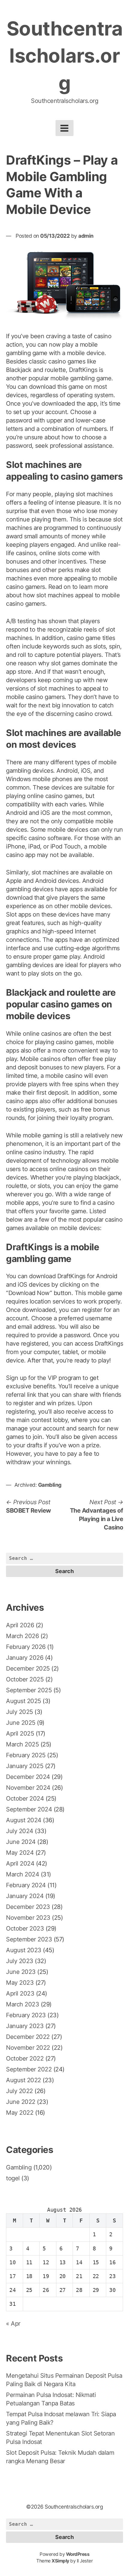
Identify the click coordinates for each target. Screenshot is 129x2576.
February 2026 (26, 1647)
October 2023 (25, 1928)
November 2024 (28, 1788)
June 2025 (21, 1723)
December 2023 (28, 1907)
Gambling (50, 1485)
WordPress (78, 2554)
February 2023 (26, 2015)
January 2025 (25, 1766)
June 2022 (21, 2102)
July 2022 (19, 2091)
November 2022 (28, 2048)
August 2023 (24, 1950)
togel (13, 2178)
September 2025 (29, 1690)
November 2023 (28, 1918)
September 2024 (29, 1809)
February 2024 (26, 1885)
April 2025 (20, 1733)
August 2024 (24, 1820)
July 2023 (20, 1961)
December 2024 (28, 1777)
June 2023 (21, 1972)
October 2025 (25, 1679)
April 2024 (20, 1863)
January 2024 (25, 1896)
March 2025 (22, 1744)
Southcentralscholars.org (65, 56)
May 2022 (20, 2113)
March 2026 (22, 1636)
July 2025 (19, 1712)
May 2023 (20, 1983)
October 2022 (25, 2058)
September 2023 (29, 1939)
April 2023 (20, 1993)
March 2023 (22, 2004)
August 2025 (24, 1701)
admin (86, 236)
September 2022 (29, 2069)
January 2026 (25, 1658)
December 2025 (28, 1668)
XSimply (60, 2561)
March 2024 (22, 1874)
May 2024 (20, 1853)
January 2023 (25, 2026)
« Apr (13, 2324)
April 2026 (20, 1625)
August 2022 (24, 2080)
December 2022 (28, 2037)
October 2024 (25, 1798)
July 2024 (20, 1831)
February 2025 (26, 1755)
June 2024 (21, 1842)
